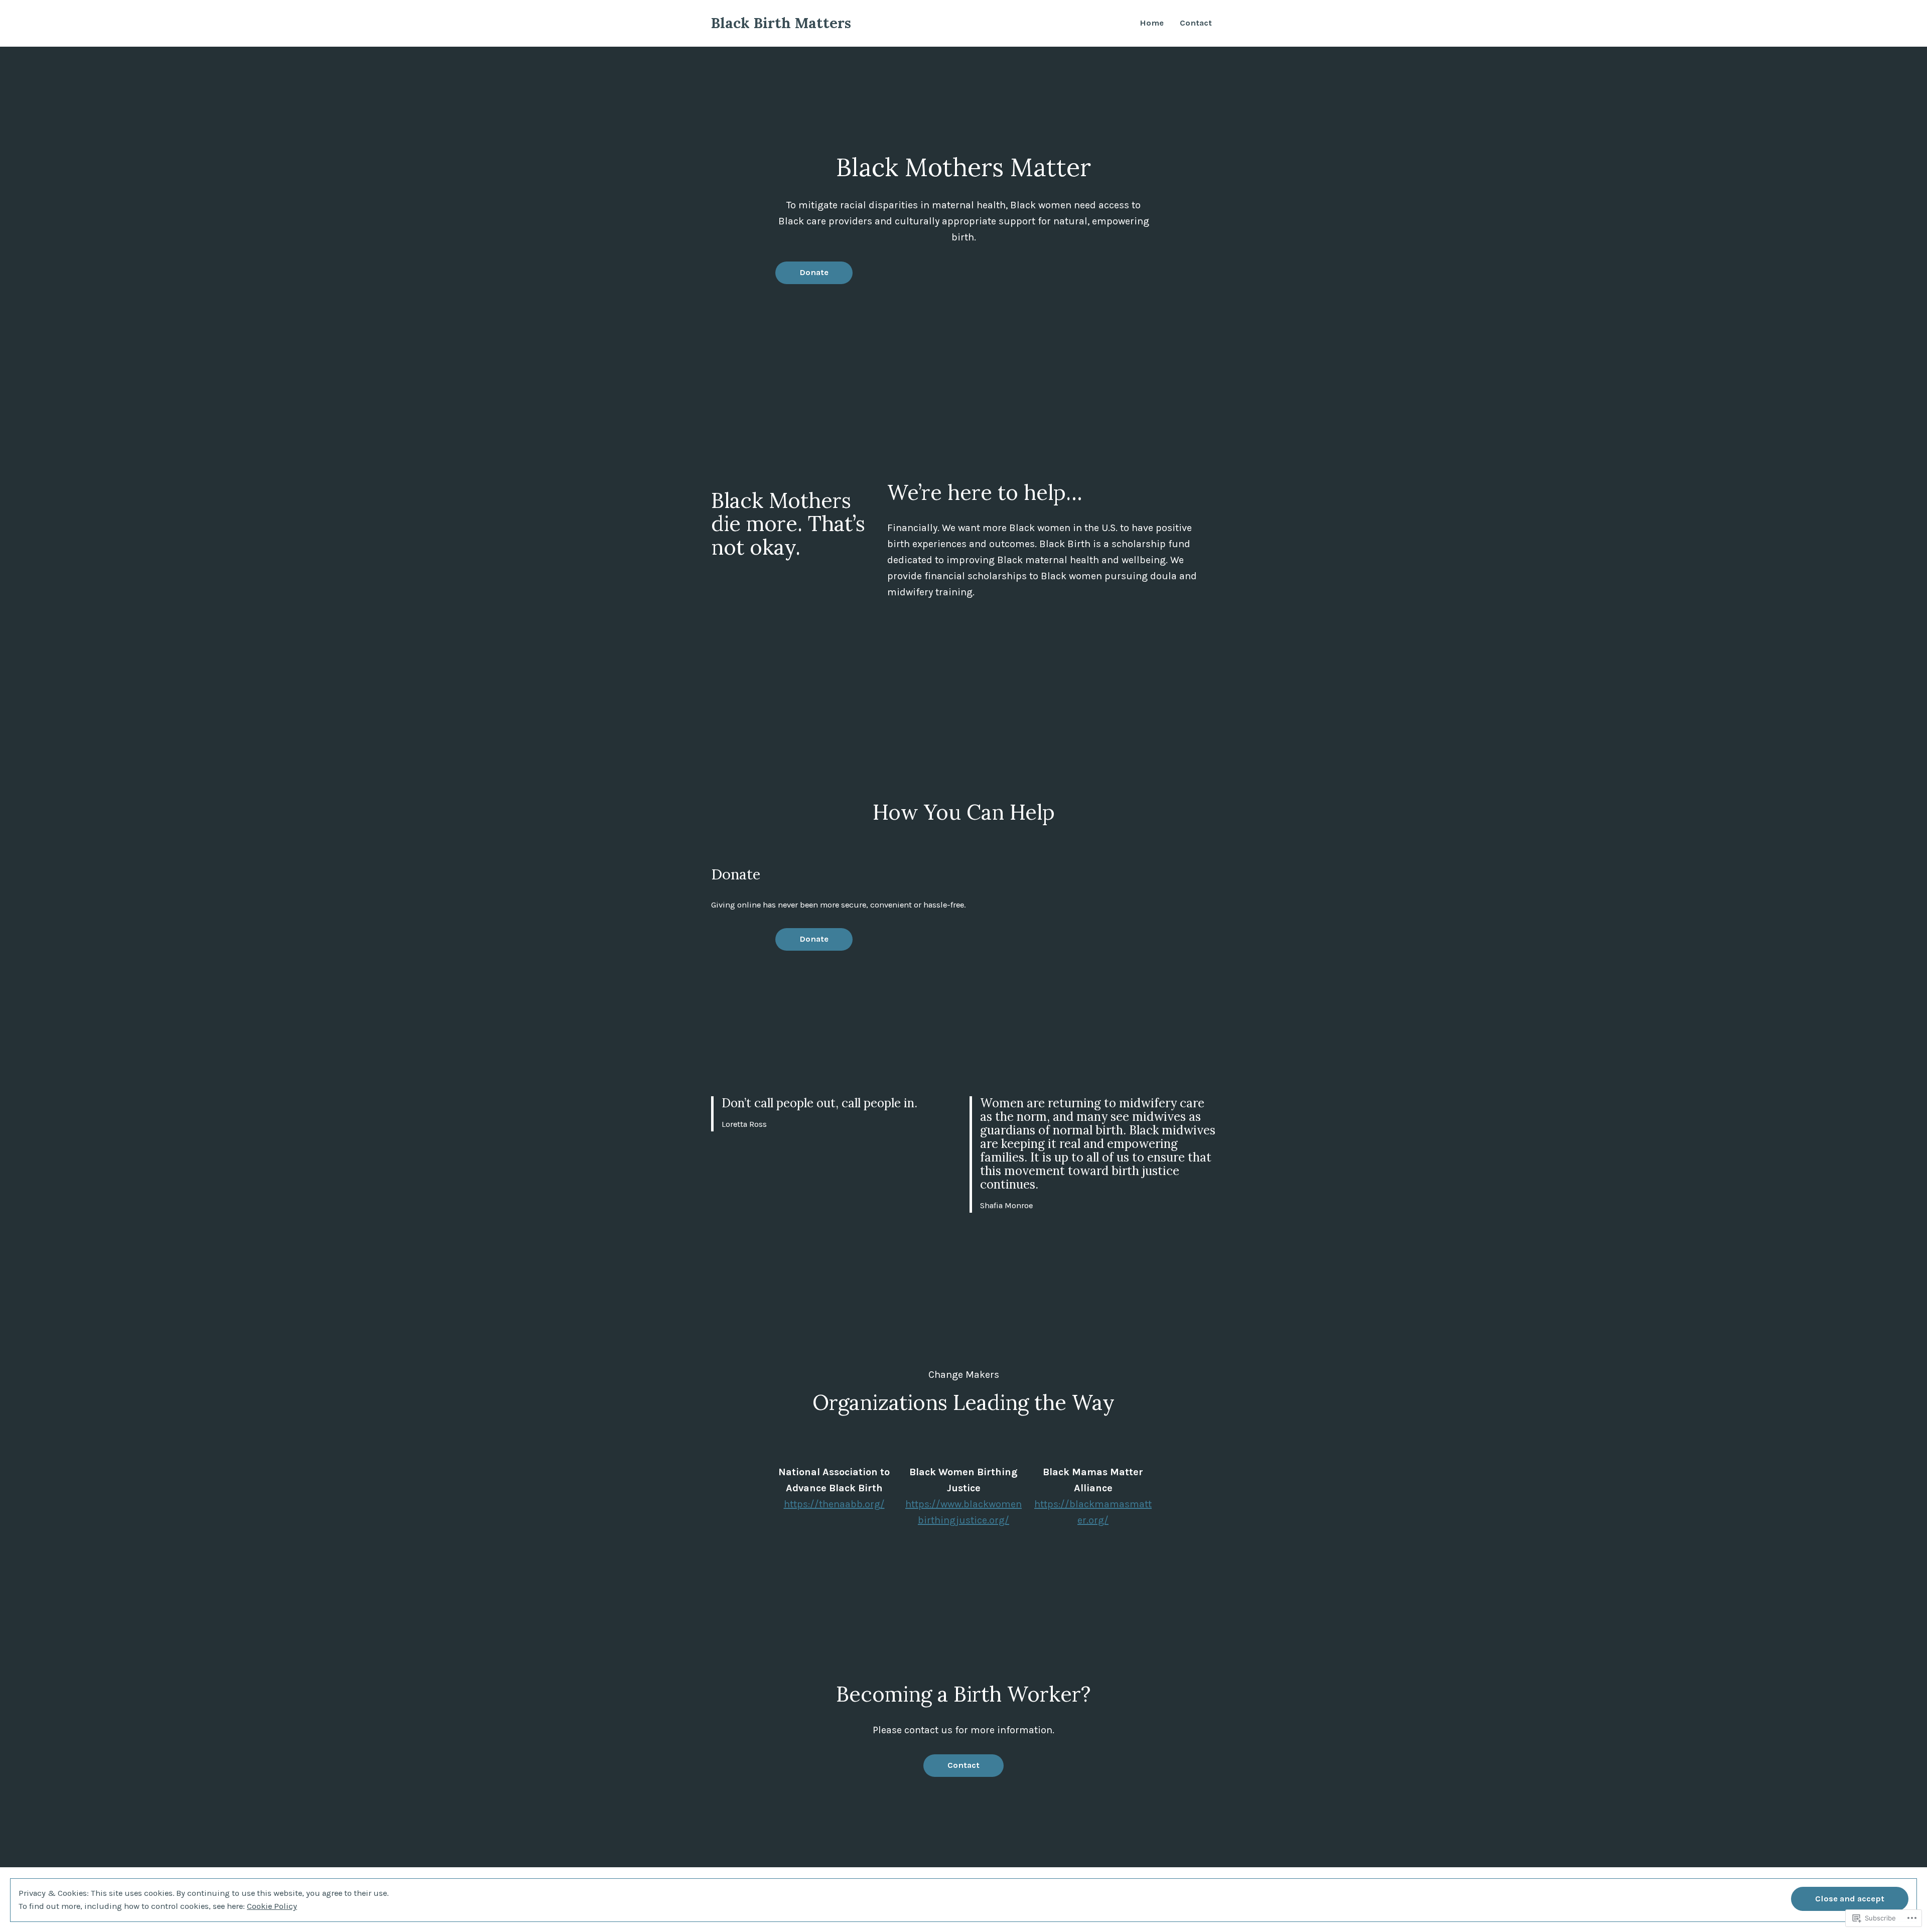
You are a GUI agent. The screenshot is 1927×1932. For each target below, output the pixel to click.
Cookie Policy (272, 1906)
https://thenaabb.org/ (834, 1504)
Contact (1196, 23)
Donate (814, 272)
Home (1152, 23)
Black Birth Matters (781, 23)
